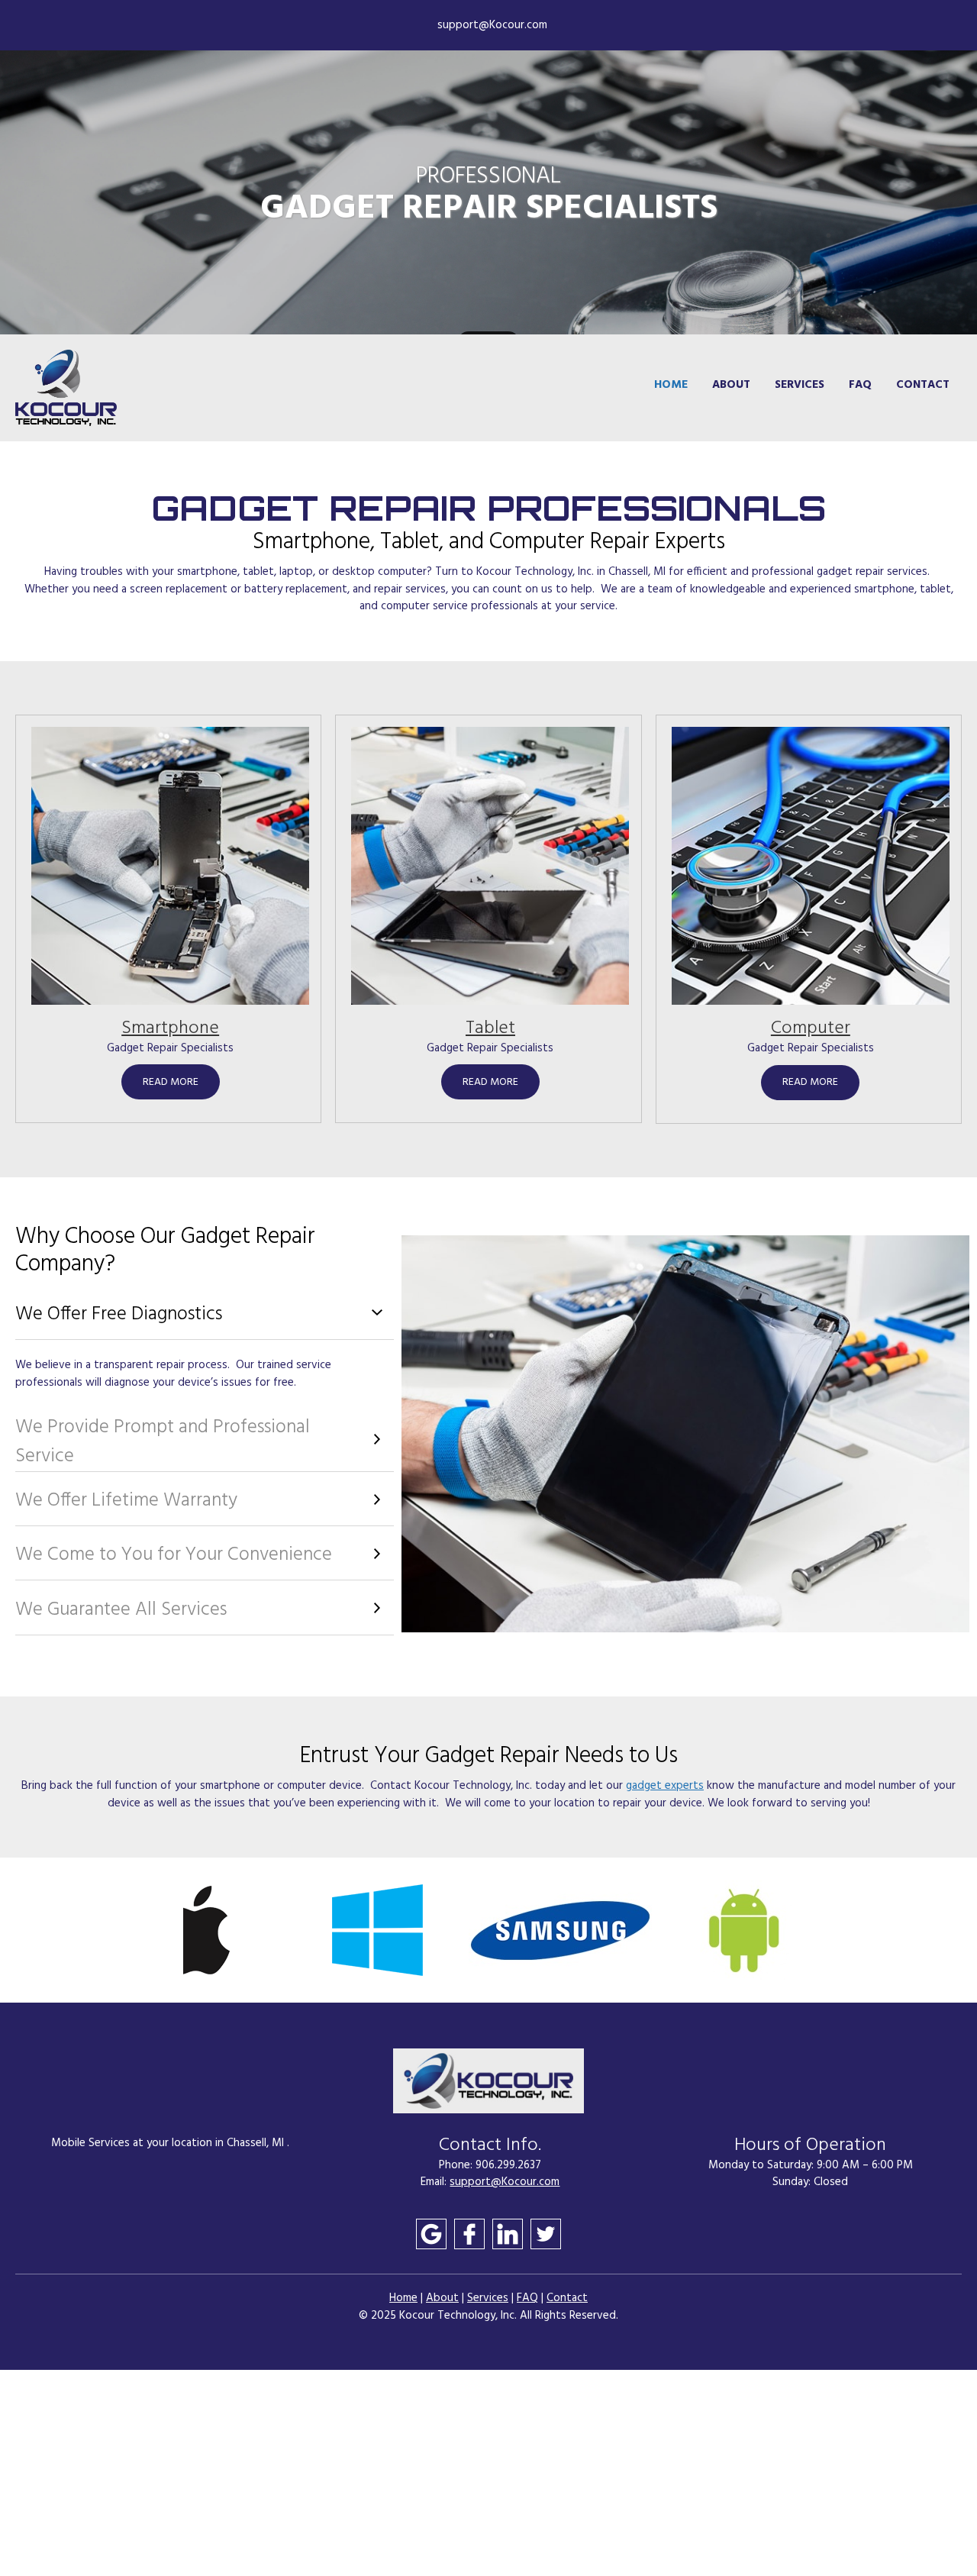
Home (403, 2298)
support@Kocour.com (505, 2182)
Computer (811, 1028)
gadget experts (665, 1786)
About (442, 2298)
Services (488, 2298)
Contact (567, 2298)
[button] (203, 1930)
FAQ (527, 2298)
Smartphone (170, 1028)
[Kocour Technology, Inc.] (66, 388)
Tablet (490, 1028)
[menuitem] (671, 388)
